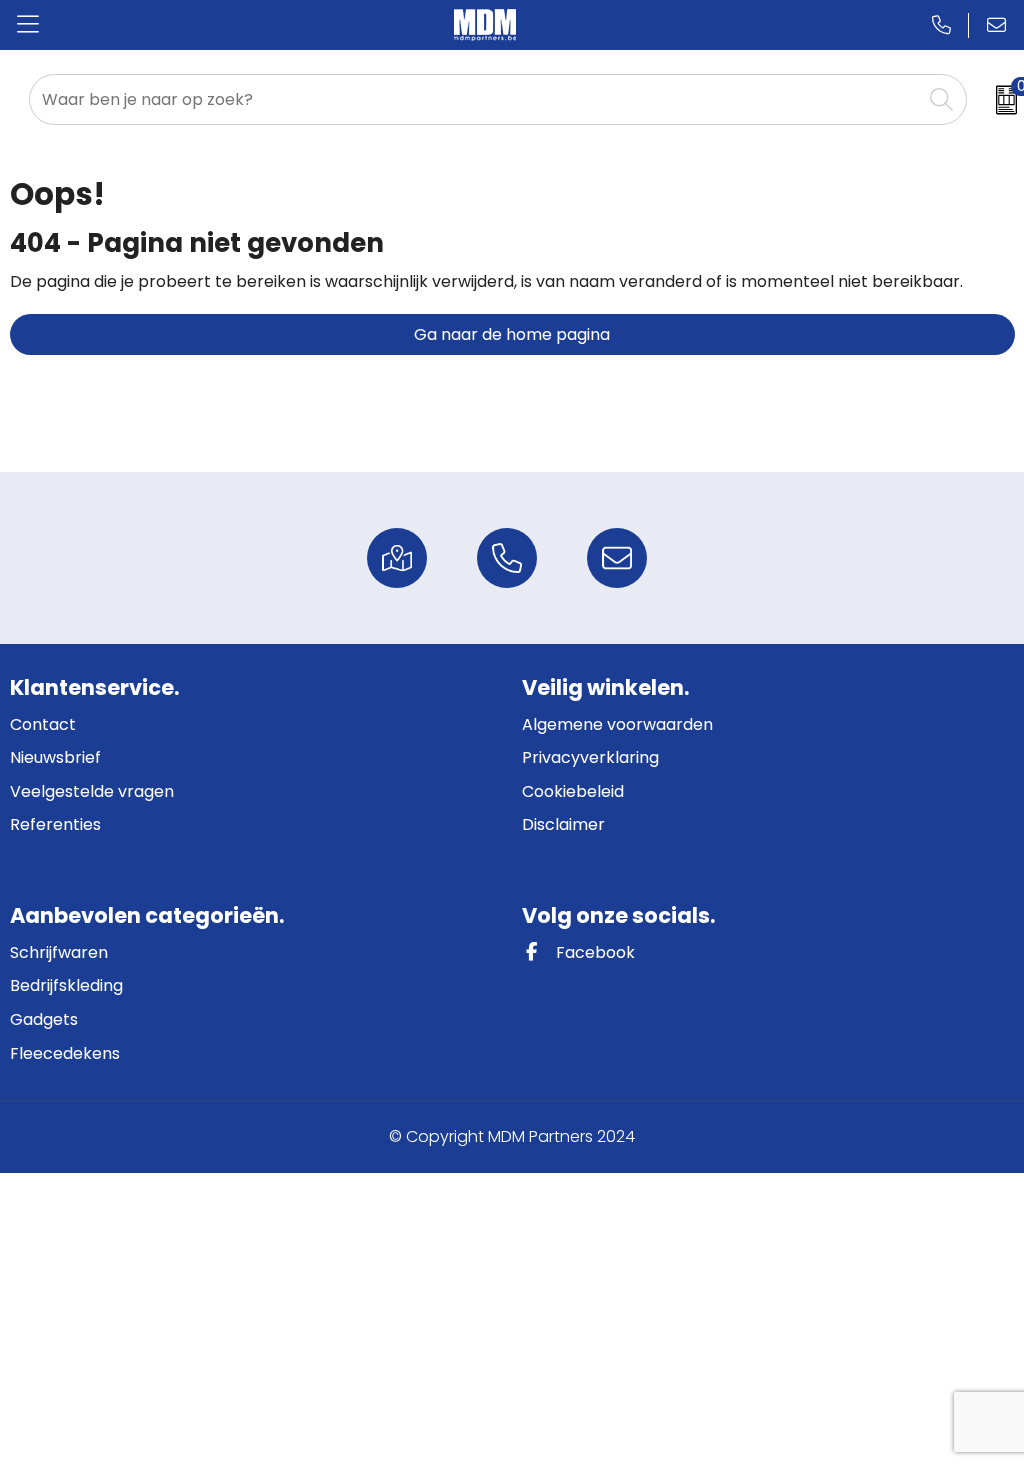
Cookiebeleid (573, 791)
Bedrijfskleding (66, 985)
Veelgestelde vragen (92, 791)
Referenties (55, 824)
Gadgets (44, 1019)
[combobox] (475, 99)
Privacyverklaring (590, 757)
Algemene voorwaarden (617, 724)
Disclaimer (563, 824)
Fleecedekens (65, 1053)
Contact (43, 724)
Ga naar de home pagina (512, 334)
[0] (1000, 100)
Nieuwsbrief (55, 757)
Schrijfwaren (59, 952)
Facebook (593, 952)
